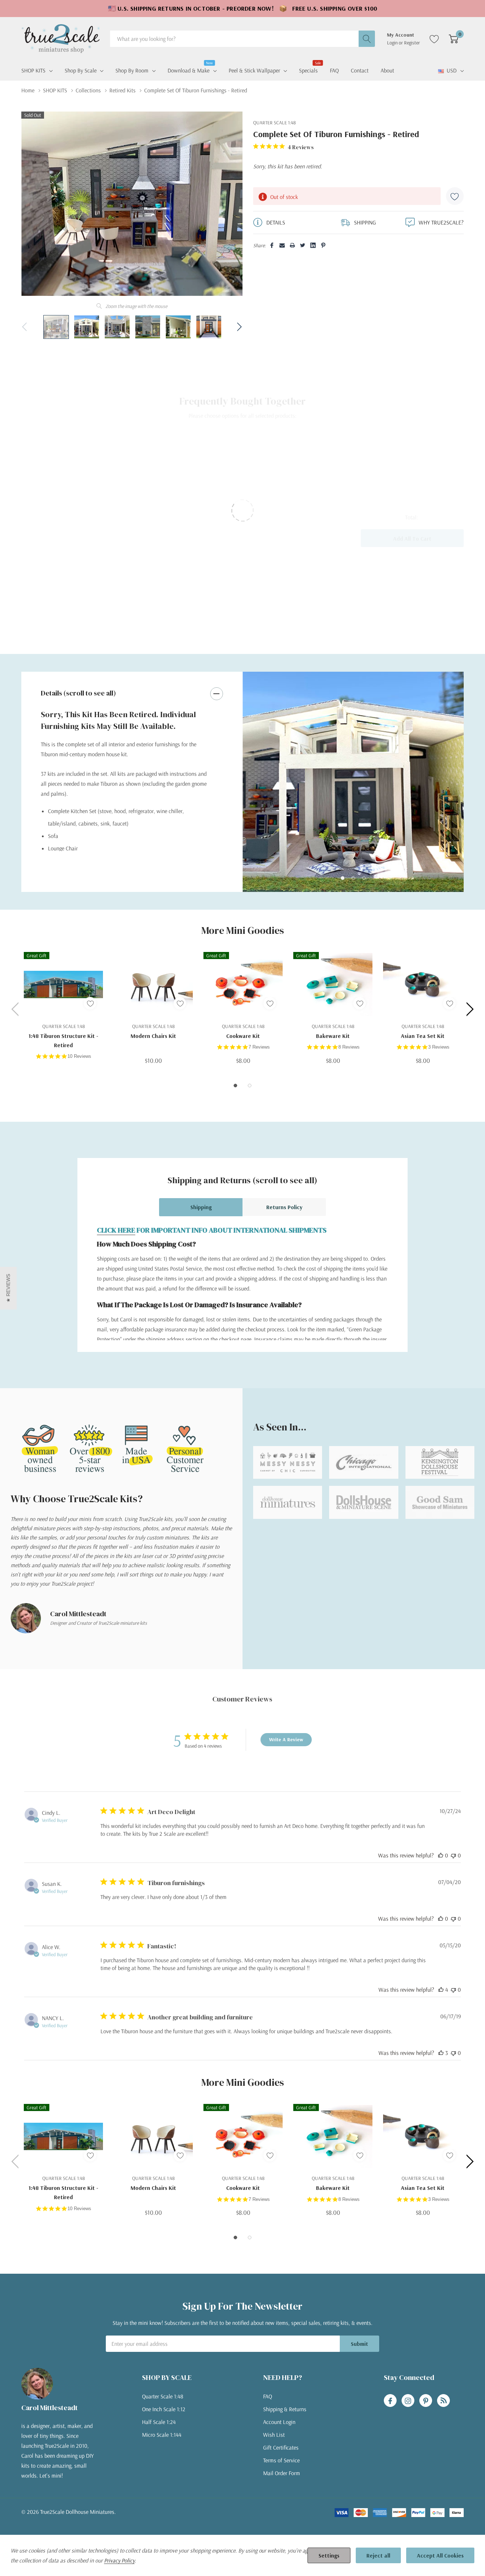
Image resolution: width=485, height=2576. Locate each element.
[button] (8, 1288)
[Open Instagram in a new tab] (408, 2401)
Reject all (378, 2555)
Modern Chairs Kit (153, 1036)
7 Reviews (259, 1047)
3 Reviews (439, 1047)
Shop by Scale (81, 70)
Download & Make (189, 70)
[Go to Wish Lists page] (434, 39)
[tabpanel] (353, 782)
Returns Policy (284, 1207)
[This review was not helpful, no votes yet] (453, 1855)
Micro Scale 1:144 (162, 2435)
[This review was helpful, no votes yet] (441, 1855)
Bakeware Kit (333, 1036)
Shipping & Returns (285, 2409)
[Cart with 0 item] (454, 39)
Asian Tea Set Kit (423, 1036)
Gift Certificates (281, 2447)
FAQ (268, 2396)
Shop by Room (132, 70)
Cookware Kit (243, 1036)
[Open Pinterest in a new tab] (426, 2401)
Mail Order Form (282, 2473)
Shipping (201, 1207)
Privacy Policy (119, 2560)
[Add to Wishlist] (455, 196)
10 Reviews (79, 1056)
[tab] (343, 878)
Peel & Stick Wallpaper (254, 70)
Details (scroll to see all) (78, 693)
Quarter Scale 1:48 (163, 2396)
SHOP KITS (33, 70)
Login (393, 43)
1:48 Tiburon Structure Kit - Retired (63, 1040)
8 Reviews (349, 1047)
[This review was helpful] (441, 1990)
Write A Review (286, 1739)
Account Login (279, 2422)
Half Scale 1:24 (159, 2422)
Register (412, 43)
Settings (329, 2555)
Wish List (274, 2435)
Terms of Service (281, 2460)
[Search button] (367, 39)
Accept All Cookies (440, 2555)
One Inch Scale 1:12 (164, 2409)
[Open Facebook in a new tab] (390, 2401)
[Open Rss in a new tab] (443, 2401)
